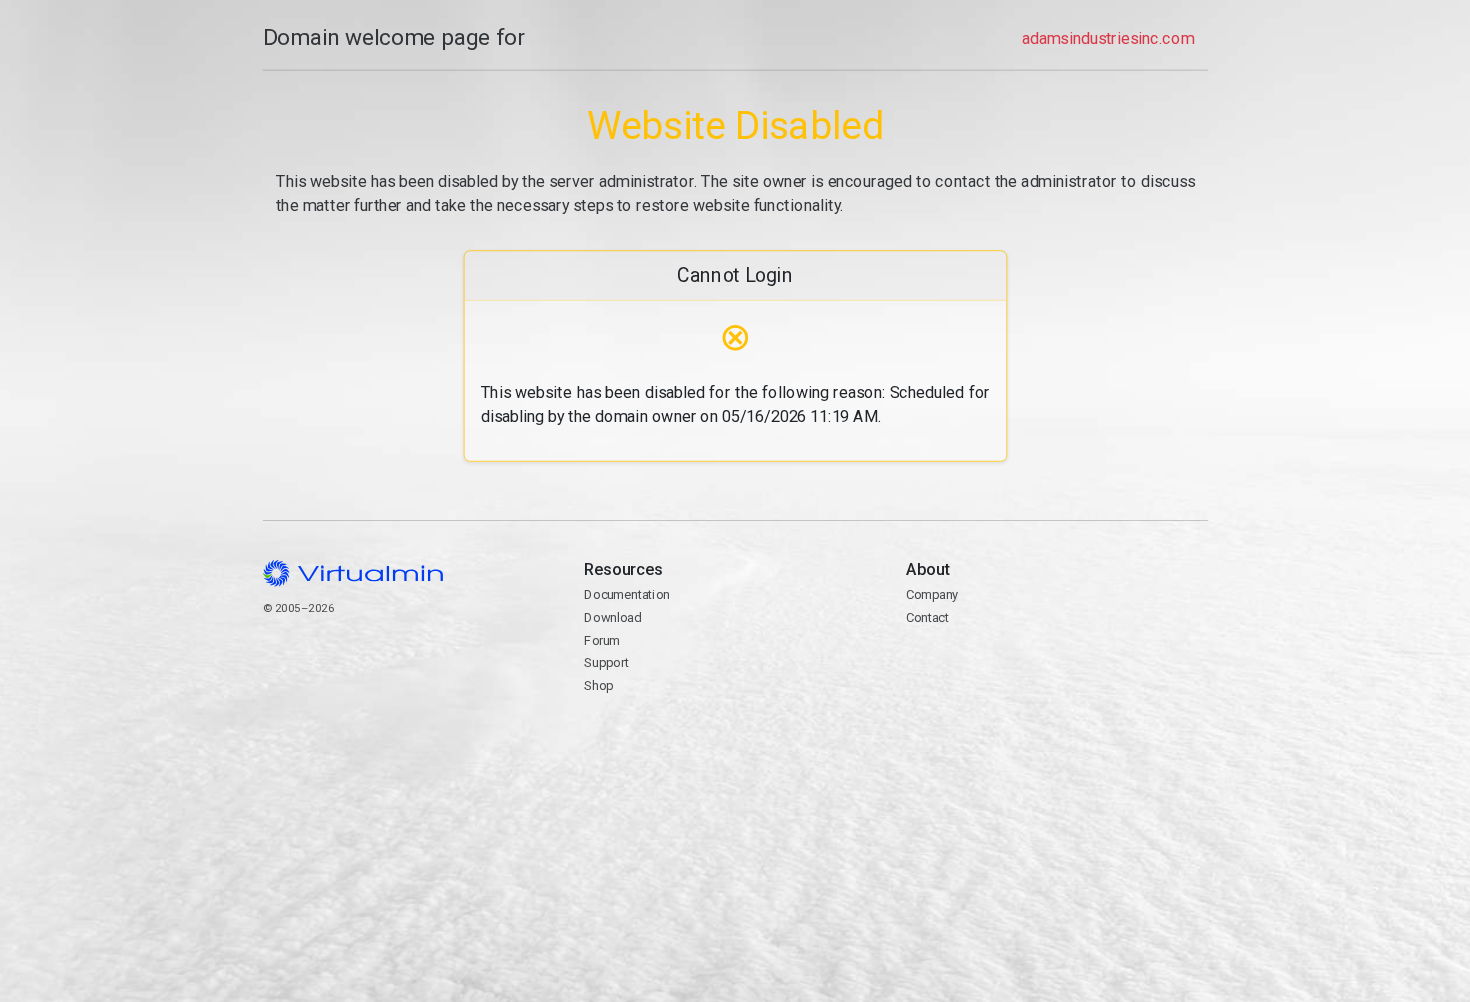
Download (612, 617)
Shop (598, 685)
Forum (602, 640)
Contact (982, 664)
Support (606, 662)
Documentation (626, 594)
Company (931, 594)
